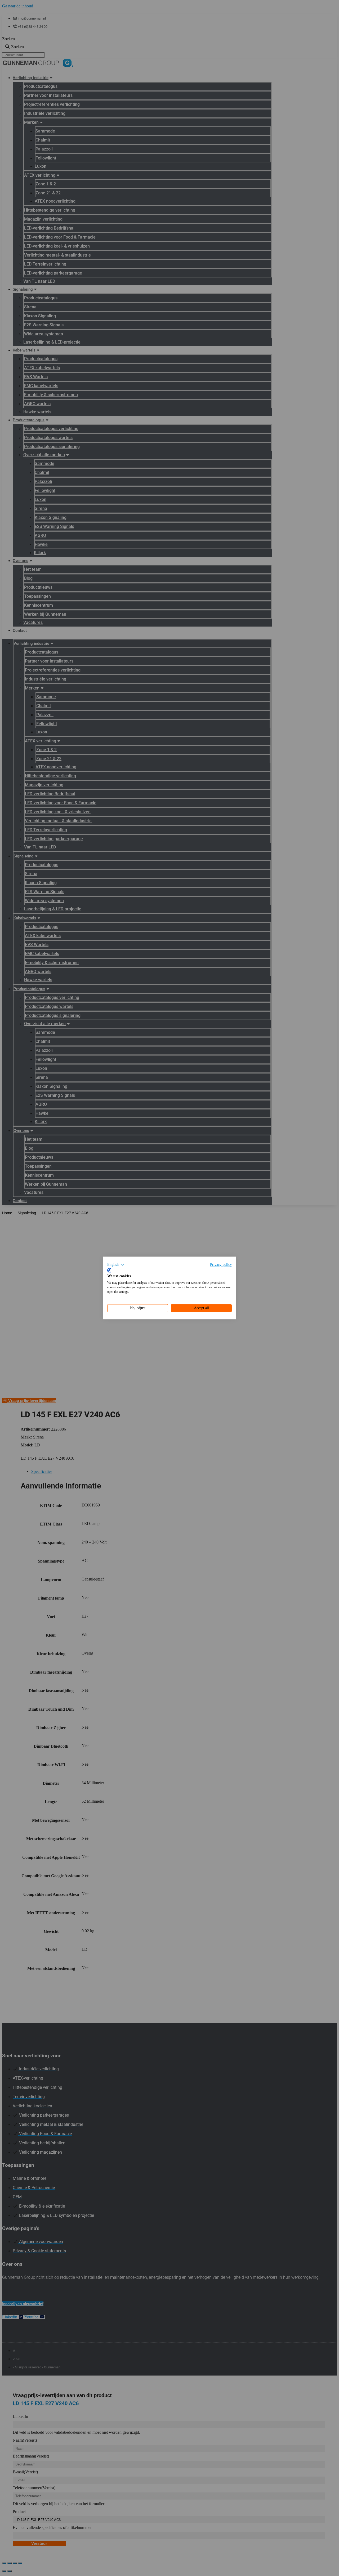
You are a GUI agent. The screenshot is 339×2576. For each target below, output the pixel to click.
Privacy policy (221, 1265)
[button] (116, 1265)
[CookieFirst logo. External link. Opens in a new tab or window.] (109, 1270)
